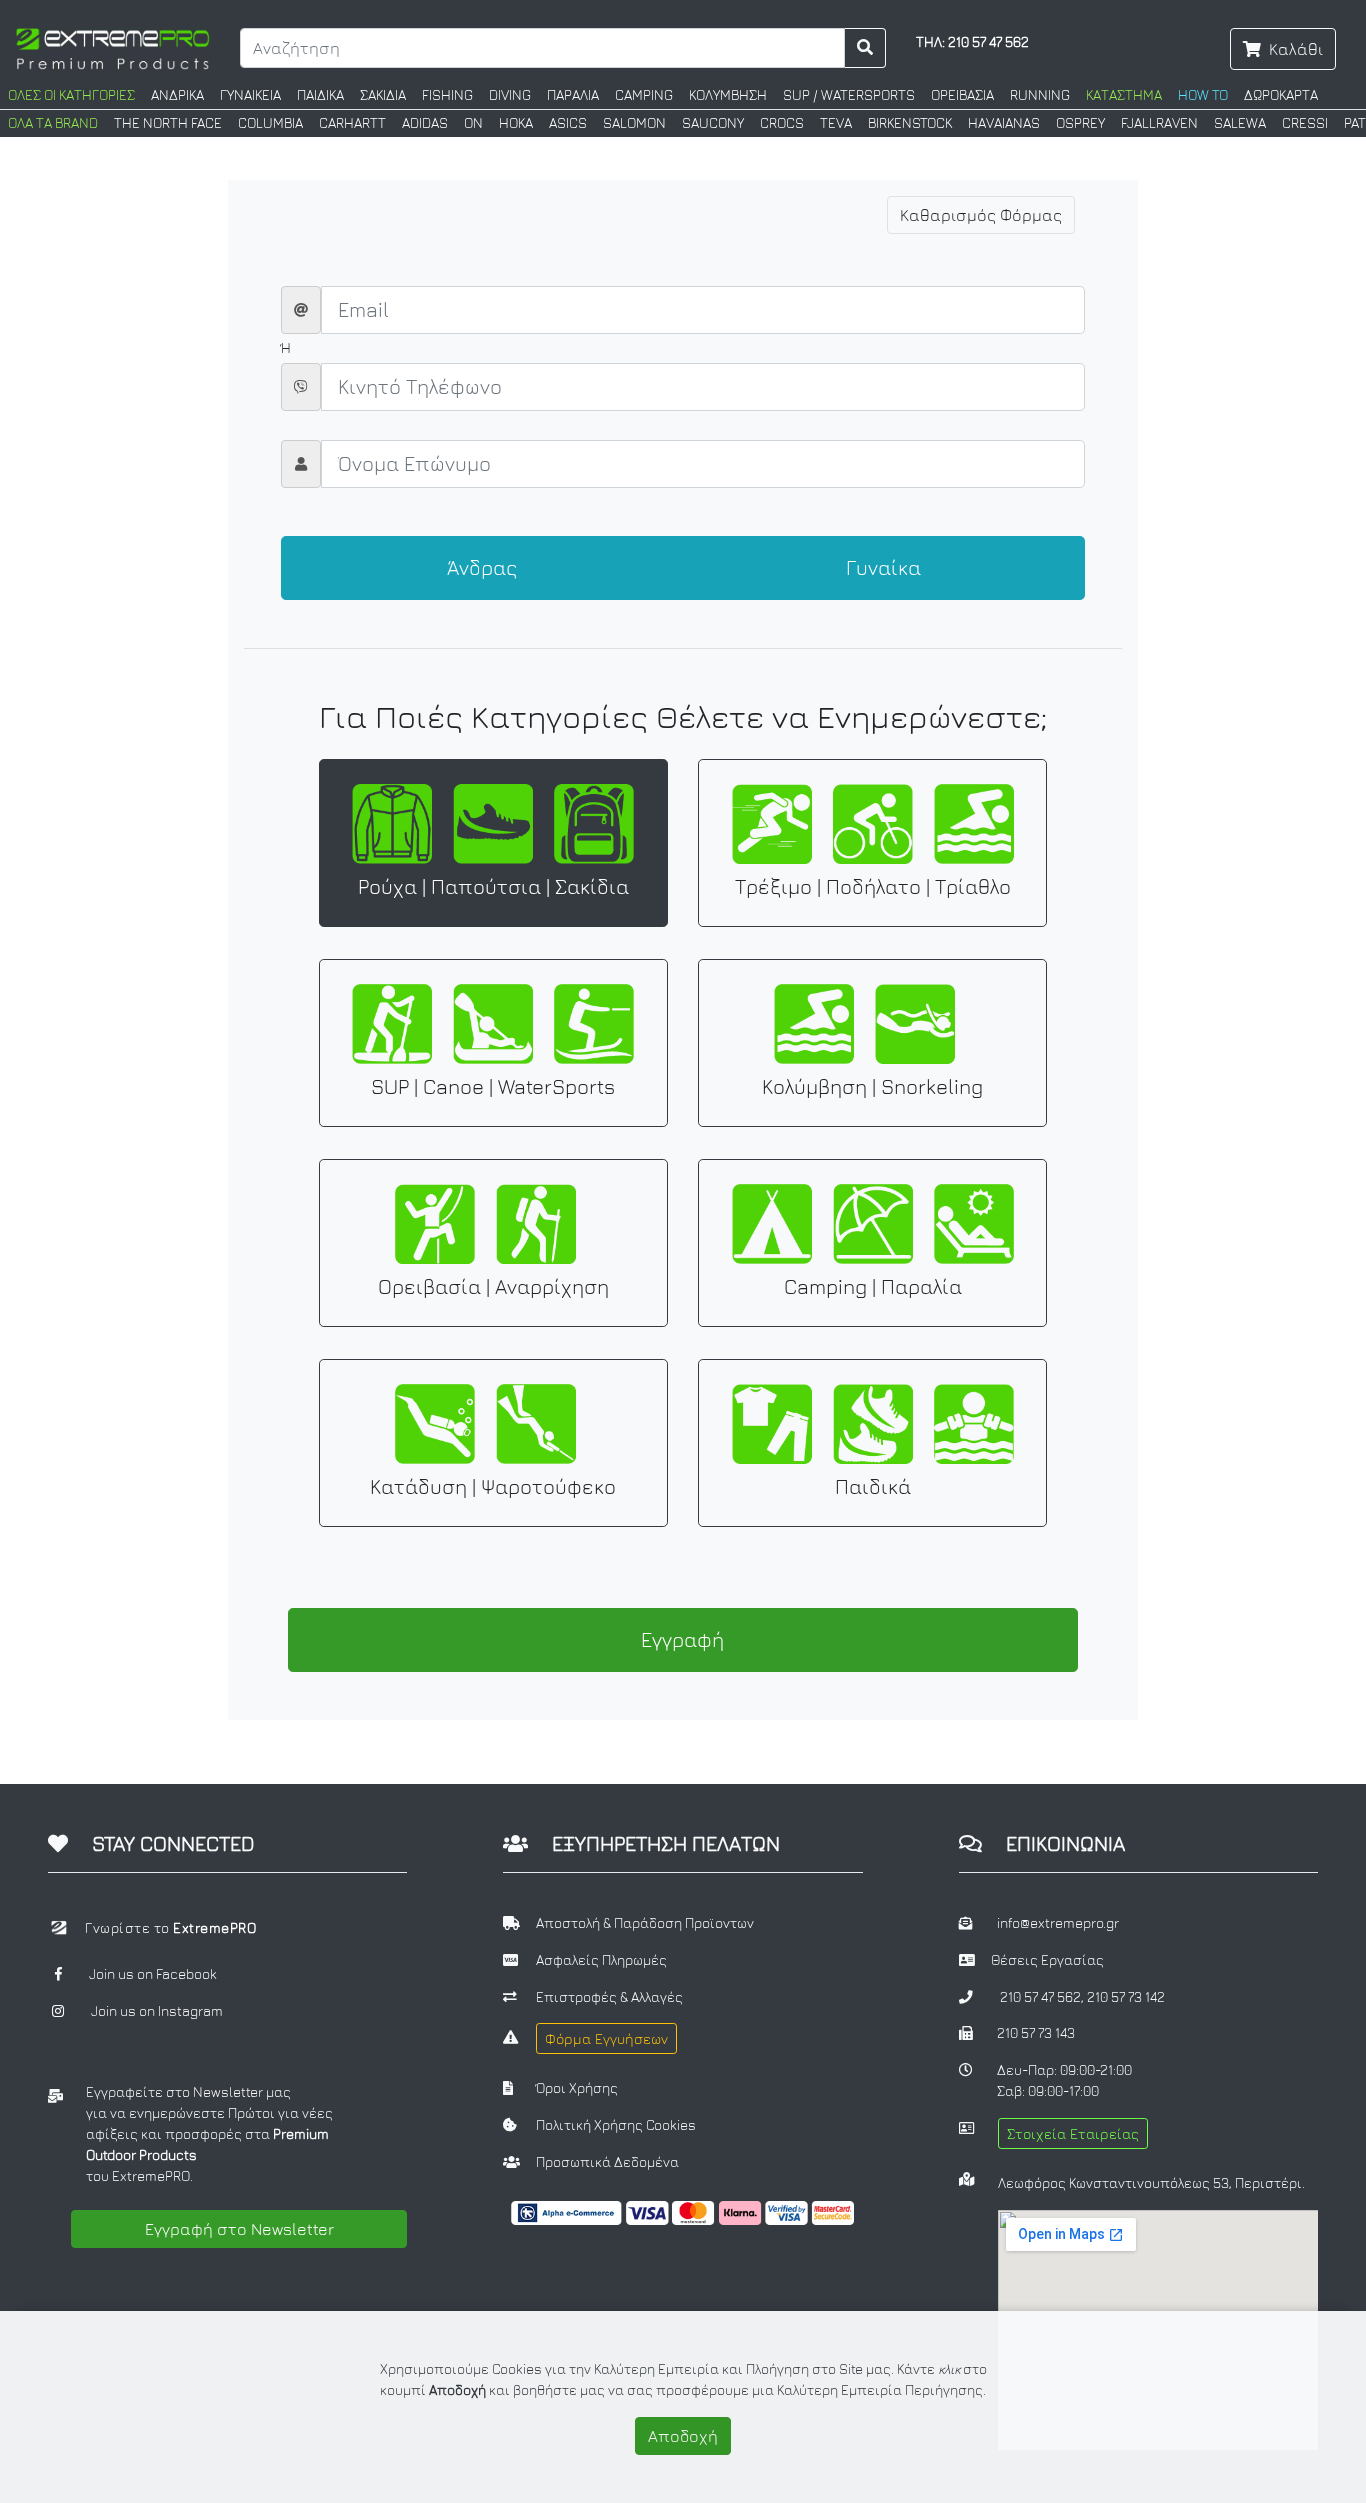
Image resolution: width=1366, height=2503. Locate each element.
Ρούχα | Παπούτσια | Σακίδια (493, 886)
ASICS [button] (568, 123)
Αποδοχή (683, 2436)
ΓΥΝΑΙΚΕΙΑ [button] (250, 95)
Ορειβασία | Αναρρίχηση (493, 1286)
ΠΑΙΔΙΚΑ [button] (320, 95)
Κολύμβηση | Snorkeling (872, 1086)
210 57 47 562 (1040, 1997)
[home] (112, 47)
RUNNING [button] (1040, 95)
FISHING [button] (447, 95)
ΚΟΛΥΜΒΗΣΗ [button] (728, 95)
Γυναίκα (883, 567)
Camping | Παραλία (873, 1286)
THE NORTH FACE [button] (168, 123)
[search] (865, 48)
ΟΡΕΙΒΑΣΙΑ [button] (962, 95)
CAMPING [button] (644, 95)
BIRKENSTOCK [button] (910, 123)
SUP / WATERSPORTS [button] (849, 95)
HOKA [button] (516, 123)
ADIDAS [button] (425, 123)
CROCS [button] (782, 123)
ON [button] (473, 123)
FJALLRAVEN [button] (1159, 123)
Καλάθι (1296, 49)
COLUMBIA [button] (270, 123)
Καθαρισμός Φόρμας (981, 215)
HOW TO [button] (1203, 95)
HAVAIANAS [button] (1004, 123)
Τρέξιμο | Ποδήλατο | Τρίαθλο (873, 886)
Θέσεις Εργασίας (1047, 1960)
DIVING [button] (510, 95)
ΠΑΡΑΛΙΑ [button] (573, 95)
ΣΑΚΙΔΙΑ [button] (383, 95)
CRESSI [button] (1305, 123)
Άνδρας (482, 567)
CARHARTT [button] (352, 123)
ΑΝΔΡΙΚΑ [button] (177, 95)
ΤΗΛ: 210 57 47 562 (972, 42)
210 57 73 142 (1126, 1997)
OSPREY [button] (1080, 123)
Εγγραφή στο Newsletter (239, 2229)
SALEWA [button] (1240, 123)
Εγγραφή (682, 1639)
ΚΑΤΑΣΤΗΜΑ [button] (1124, 95)
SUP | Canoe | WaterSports (493, 1086)
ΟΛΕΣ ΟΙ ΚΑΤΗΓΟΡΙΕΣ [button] (71, 95)
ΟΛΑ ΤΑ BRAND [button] (53, 123)
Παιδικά (873, 1486)
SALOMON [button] (634, 123)
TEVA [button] (836, 123)
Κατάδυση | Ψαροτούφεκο (493, 1486)
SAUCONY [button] (713, 123)
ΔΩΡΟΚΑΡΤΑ (1281, 95)
